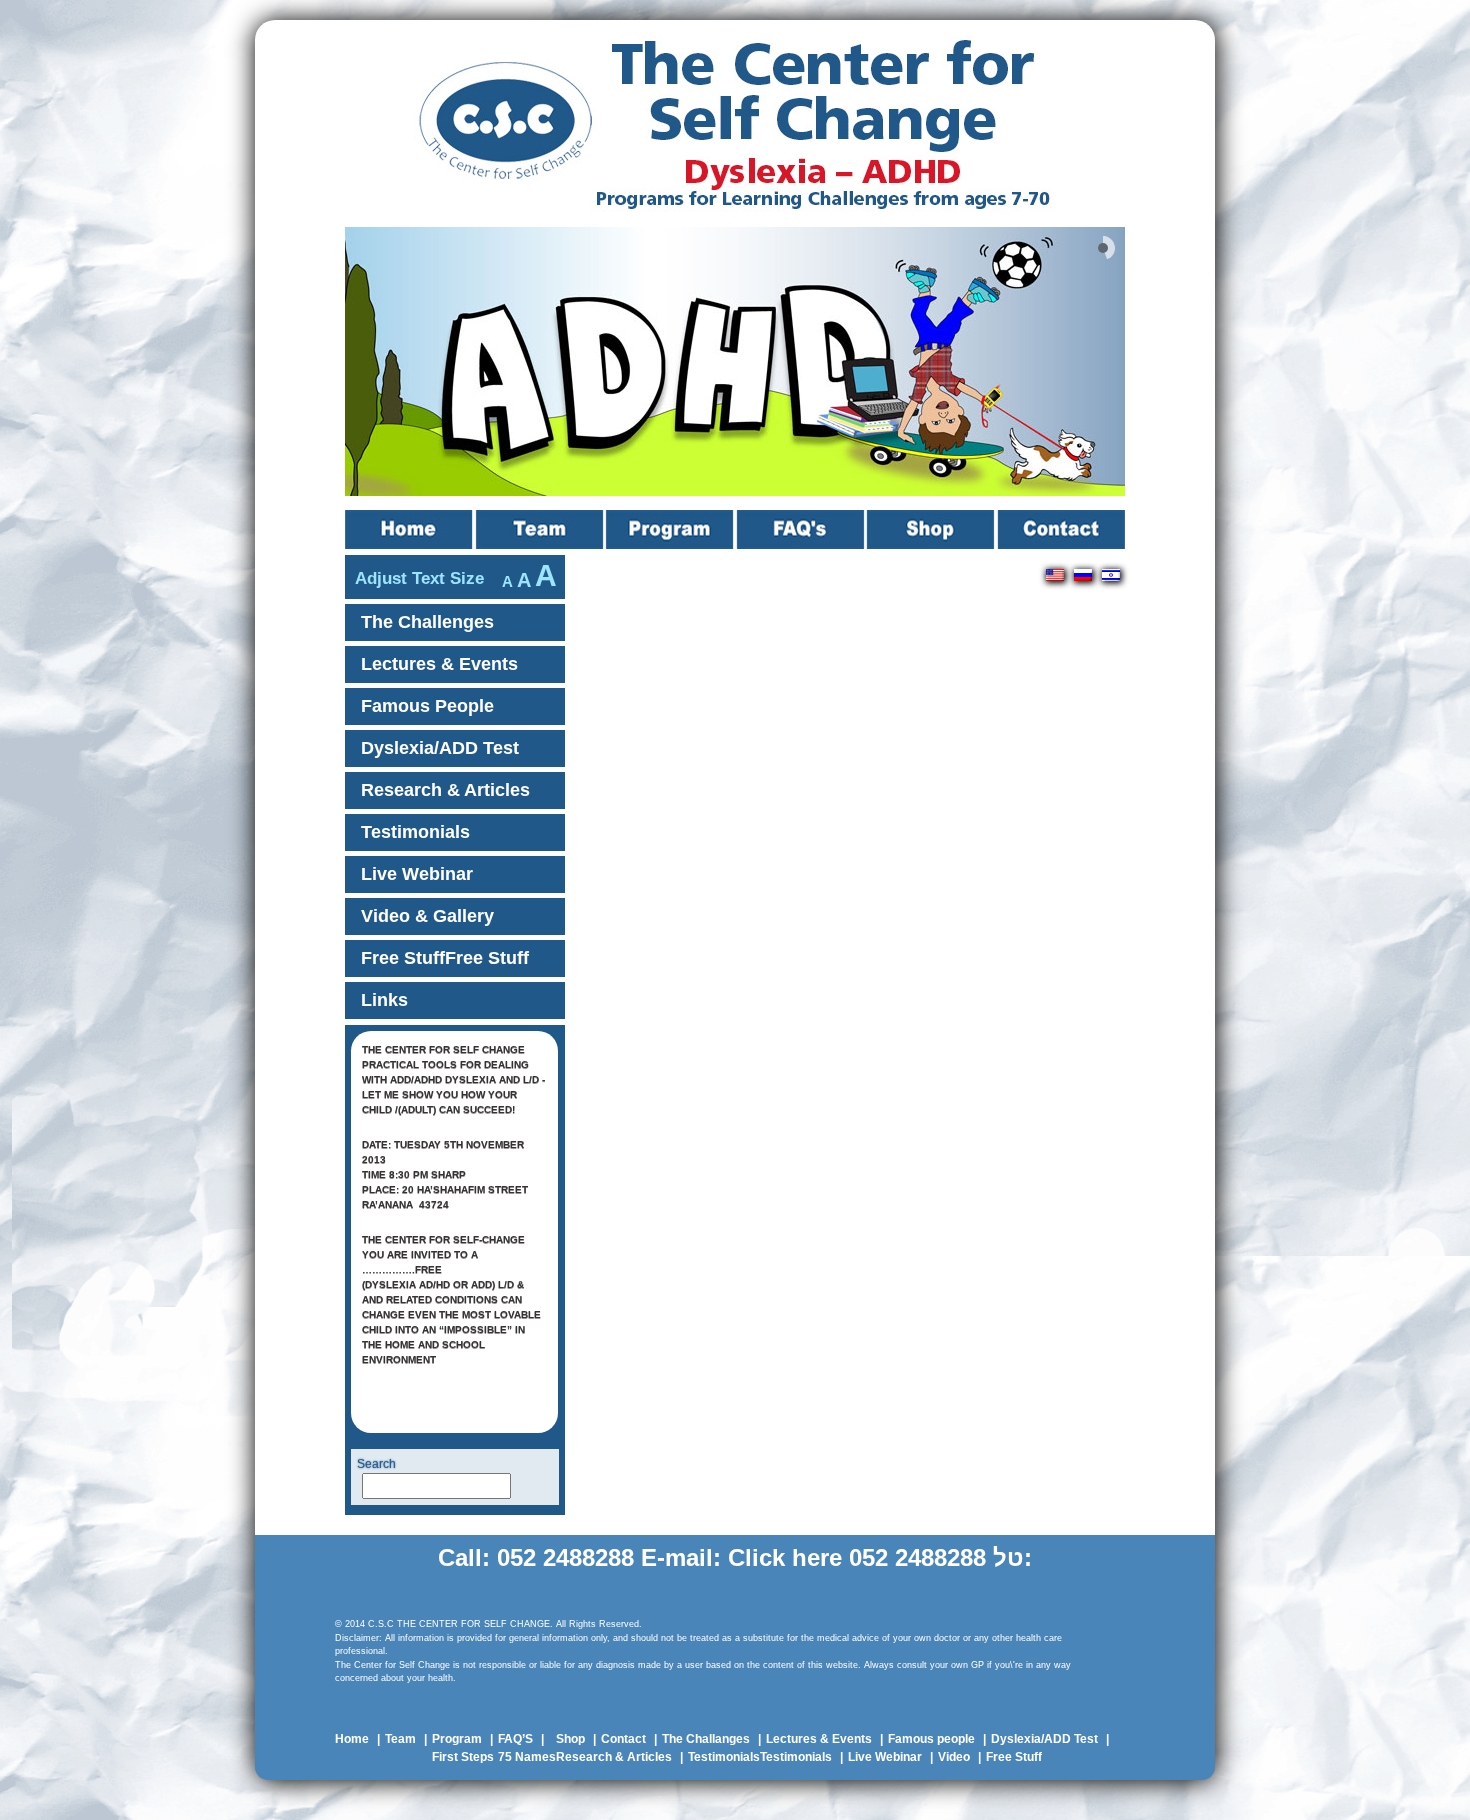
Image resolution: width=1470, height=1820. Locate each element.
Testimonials (415, 832)
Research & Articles (445, 790)
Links (384, 1000)
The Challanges (706, 1739)
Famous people (931, 1739)
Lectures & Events (439, 664)
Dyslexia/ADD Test (440, 748)
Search (376, 1464)
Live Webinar (417, 874)
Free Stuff (1014, 1757)
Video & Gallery (427, 916)
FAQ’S (802, 529)
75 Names (527, 1757)
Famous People (427, 706)
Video (954, 1757)
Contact (1061, 529)
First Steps (463, 1757)
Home (410, 529)
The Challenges (427, 622)
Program (671, 529)
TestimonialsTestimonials (760, 1757)
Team (541, 529)
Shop (932, 529)
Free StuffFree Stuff (445, 958)
